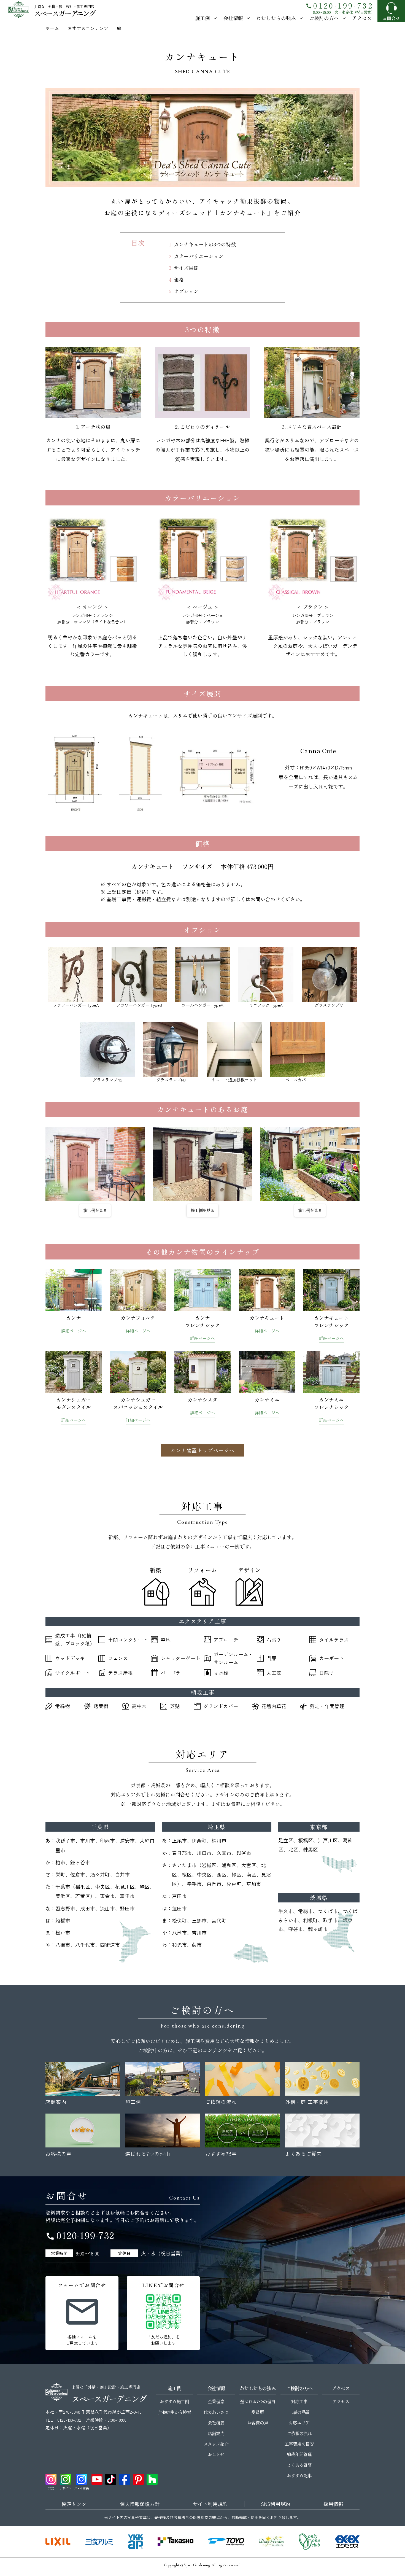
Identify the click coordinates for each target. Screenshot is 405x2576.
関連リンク (74, 2504)
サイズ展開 (186, 268)
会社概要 (216, 2422)
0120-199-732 (339, 5)
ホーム (52, 28)
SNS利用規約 (276, 2504)
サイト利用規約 (210, 2504)
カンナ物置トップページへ (202, 1450)
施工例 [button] (202, 18)
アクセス (362, 18)
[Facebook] (125, 2479)
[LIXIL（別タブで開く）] (58, 2542)
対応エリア (299, 2422)
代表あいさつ (216, 2412)
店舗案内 (216, 2433)
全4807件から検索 (174, 2412)
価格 (179, 279)
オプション (186, 291)
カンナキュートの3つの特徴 (205, 244)
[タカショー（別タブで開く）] (175, 2542)
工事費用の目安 (299, 2444)
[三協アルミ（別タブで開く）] (99, 2542)
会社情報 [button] (233, 18)
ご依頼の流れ (299, 2433)
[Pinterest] (138, 2479)
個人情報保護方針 (140, 2504)
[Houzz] (152, 2479)
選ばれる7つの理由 (257, 2401)
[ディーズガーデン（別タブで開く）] (271, 2542)
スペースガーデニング (64, 13)
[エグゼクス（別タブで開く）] (347, 2542)
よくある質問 (299, 2465)
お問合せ (391, 18)
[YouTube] (97, 2479)
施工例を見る (95, 1210)
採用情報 (333, 2504)
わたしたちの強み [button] (276, 18)
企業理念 (216, 2401)
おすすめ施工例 (174, 2401)
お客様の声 (257, 2422)
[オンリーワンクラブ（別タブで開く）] (309, 2542)
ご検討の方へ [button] (324, 18)
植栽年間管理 (299, 2454)
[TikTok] (111, 2479)
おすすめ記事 (299, 2475)
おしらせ (216, 2454)
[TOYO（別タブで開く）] (226, 2542)
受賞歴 (257, 2412)
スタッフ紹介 (216, 2444)
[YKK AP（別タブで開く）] (135, 2542)
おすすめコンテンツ (88, 28)
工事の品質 (299, 2412)
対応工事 (299, 2401)
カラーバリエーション (199, 256)
